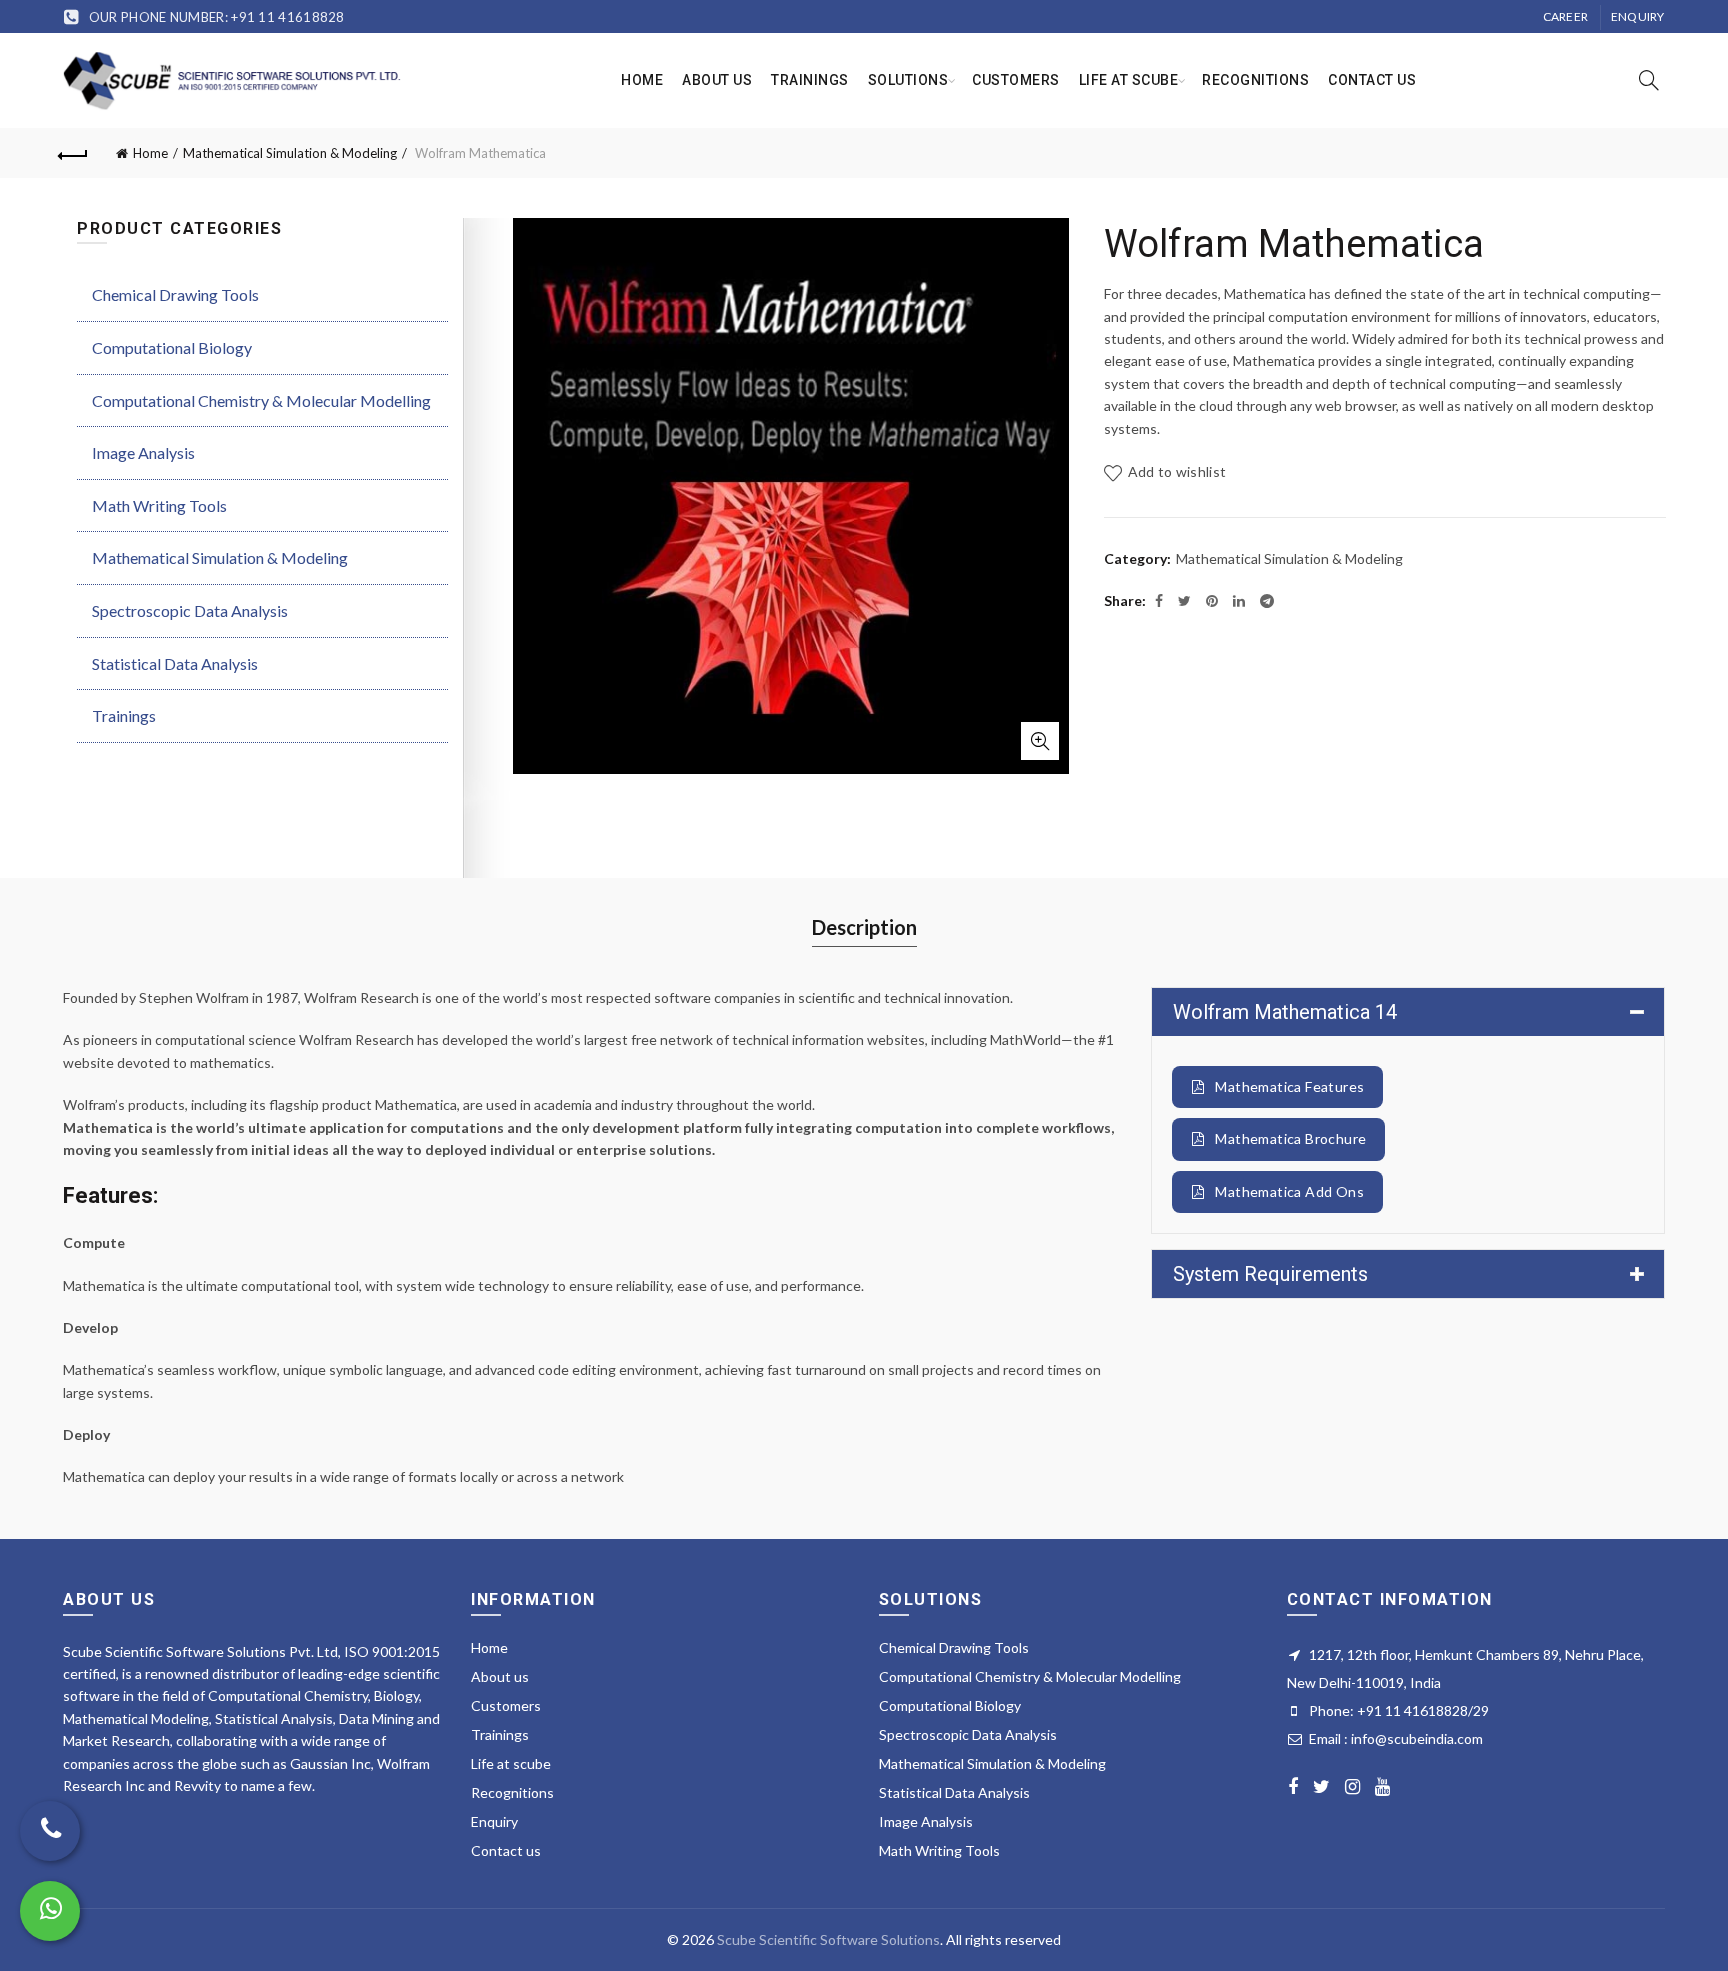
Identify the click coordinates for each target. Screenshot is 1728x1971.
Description (864, 927)
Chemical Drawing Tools (175, 294)
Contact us (506, 1850)
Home (642, 80)
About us (717, 80)
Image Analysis (143, 452)
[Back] (73, 153)
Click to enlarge (1040, 741)
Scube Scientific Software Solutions (828, 1939)
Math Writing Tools (159, 505)
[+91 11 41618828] (50, 1831)
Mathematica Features (1289, 1086)
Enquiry (1638, 16)
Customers (1016, 80)
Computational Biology (172, 347)
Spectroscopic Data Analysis (190, 610)
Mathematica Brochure (1290, 1138)
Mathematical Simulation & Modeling (290, 153)
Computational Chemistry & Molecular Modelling (261, 400)
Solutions (908, 80)
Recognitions (1255, 80)
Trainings (810, 80)
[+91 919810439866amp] (50, 1911)
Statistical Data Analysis (175, 663)
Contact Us (1372, 80)
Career (1566, 16)
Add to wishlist (1177, 471)
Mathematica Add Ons (1289, 1191)
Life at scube (1129, 80)
